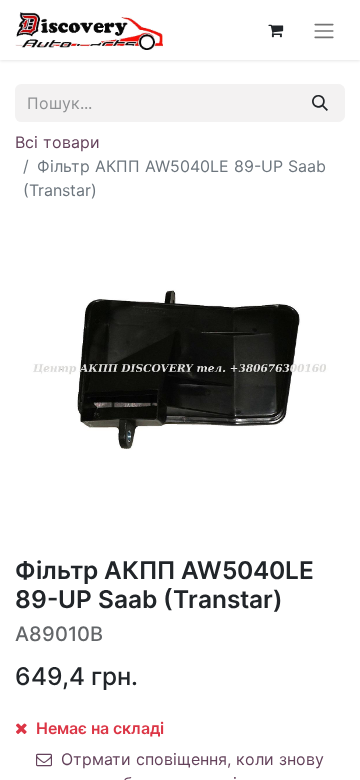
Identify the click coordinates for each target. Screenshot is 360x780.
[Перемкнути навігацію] (324, 30)
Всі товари (57, 142)
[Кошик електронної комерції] (275, 30)
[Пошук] (320, 103)
